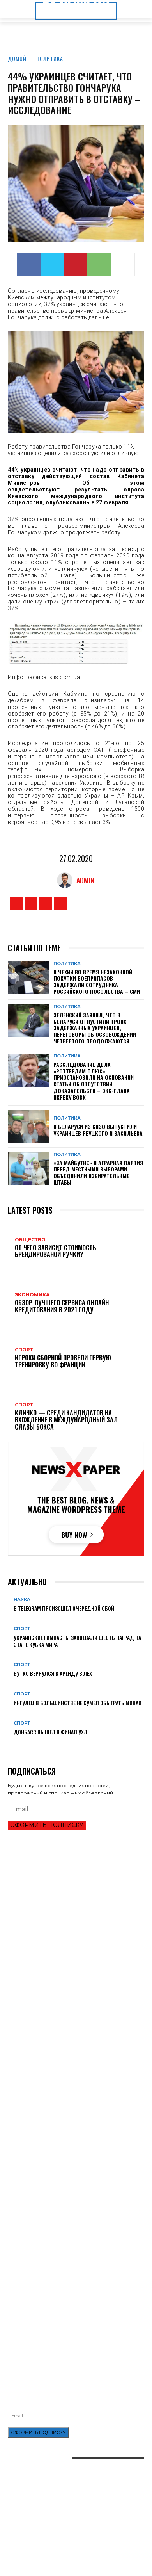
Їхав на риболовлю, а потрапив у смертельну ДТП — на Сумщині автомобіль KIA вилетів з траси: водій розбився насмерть (73, 2323)
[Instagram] (31, 903)
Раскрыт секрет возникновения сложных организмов (76, 2171)
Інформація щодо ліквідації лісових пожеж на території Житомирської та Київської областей (67, 2304)
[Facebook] (29, 264)
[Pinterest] (76, 264)
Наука (22, 1600)
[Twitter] (52, 264)
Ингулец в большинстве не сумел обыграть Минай (78, 1703)
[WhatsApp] (99, 264)
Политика (50, 58)
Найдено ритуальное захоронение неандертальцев (73, 2157)
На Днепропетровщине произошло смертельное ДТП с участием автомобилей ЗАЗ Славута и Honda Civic (74, 2287)
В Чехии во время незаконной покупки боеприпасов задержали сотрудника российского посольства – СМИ (97, 982)
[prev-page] (10, 1744)
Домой (17, 58)
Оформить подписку (47, 1825)
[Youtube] (61, 903)
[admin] (67, 880)
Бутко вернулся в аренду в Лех (53, 1673)
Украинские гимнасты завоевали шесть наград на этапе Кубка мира (77, 1641)
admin (85, 880)
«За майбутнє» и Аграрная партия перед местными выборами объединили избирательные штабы (98, 1172)
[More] (123, 264)
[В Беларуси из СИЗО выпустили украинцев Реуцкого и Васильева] (28, 1127)
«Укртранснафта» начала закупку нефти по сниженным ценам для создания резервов (62, 2270)
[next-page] (14, 1744)
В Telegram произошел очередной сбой (64, 1608)
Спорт (22, 1629)
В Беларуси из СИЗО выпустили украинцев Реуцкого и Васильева (98, 1130)
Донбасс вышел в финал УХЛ (50, 1732)
